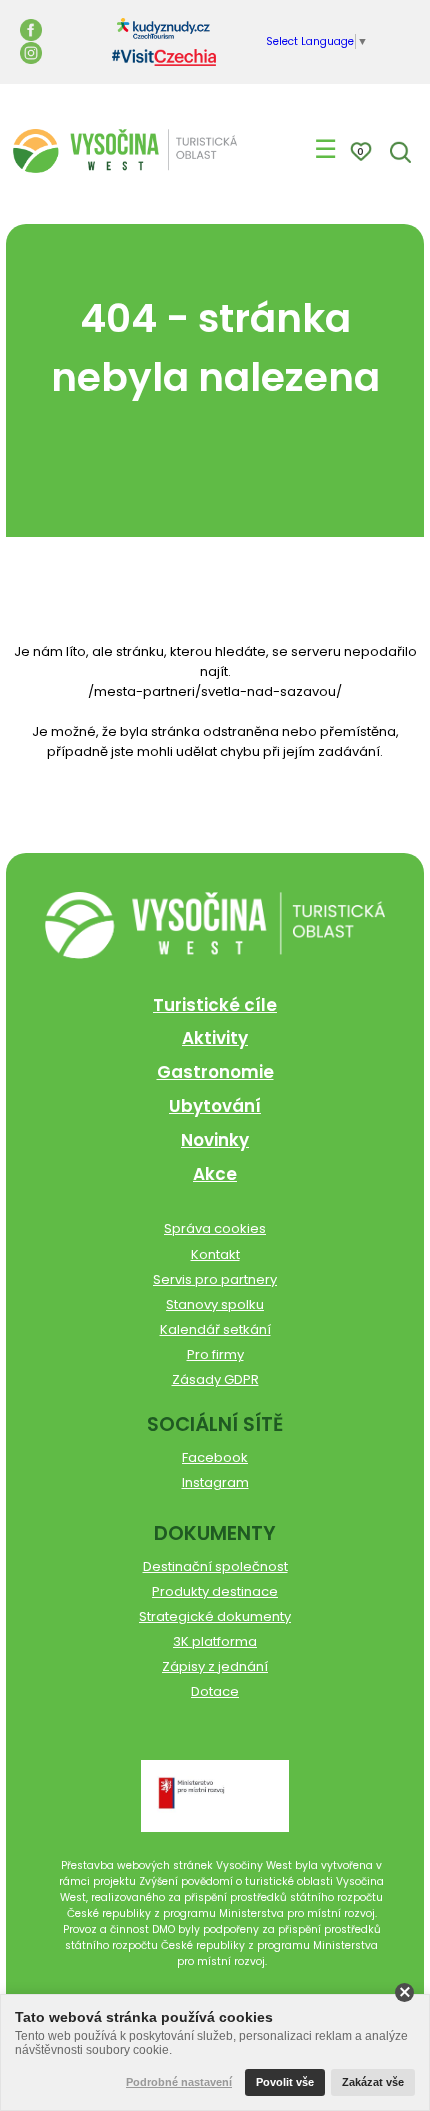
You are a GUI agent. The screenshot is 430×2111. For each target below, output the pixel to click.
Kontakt (215, 1254)
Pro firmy (215, 1354)
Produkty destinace (215, 1591)
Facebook (215, 1457)
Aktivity (215, 1038)
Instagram (215, 1482)
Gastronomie (215, 1072)
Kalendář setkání (215, 1329)
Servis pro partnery (215, 1279)
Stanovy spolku (215, 1304)
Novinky (215, 1140)
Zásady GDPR (215, 1379)
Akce (215, 1174)
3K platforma (215, 1641)
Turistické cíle (215, 1005)
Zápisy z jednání (215, 1666)
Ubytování (215, 1106)
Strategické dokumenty (215, 1616)
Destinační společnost (215, 1566)
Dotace (215, 1691)
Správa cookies (215, 1228)
